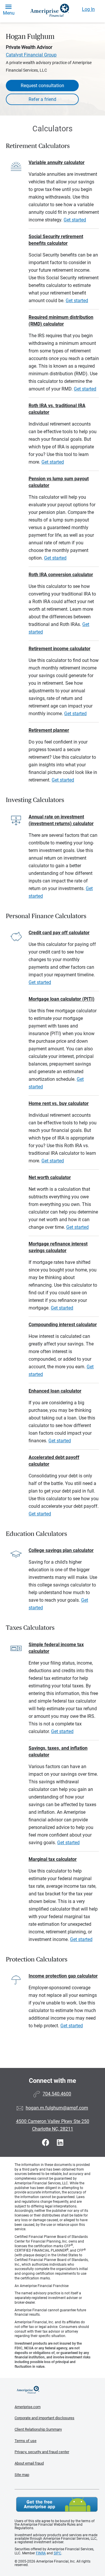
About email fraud (29, 2463)
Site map (22, 2475)
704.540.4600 (57, 2094)
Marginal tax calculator (53, 1859)
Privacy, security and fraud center (42, 2452)
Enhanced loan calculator (55, 1391)
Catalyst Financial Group (31, 55)
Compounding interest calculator (63, 1325)
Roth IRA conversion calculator (61, 575)
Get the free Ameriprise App (57, 2504)
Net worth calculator (50, 1177)
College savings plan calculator (61, 1550)
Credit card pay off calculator (59, 933)
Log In (88, 9)
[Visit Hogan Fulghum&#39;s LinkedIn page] (60, 2143)
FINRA (41, 2553)
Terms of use (26, 2441)
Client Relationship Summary (38, 2429)
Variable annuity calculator (57, 162)
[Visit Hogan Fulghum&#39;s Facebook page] (47, 2143)
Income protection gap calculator (63, 1976)
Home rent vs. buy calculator (59, 1103)
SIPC (57, 2553)
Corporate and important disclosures (44, 2418)
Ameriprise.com (28, 2407)
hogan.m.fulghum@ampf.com (57, 2108)
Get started (75, 220)
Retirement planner (49, 730)
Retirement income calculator (60, 649)
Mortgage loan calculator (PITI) (62, 999)
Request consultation (42, 86)
